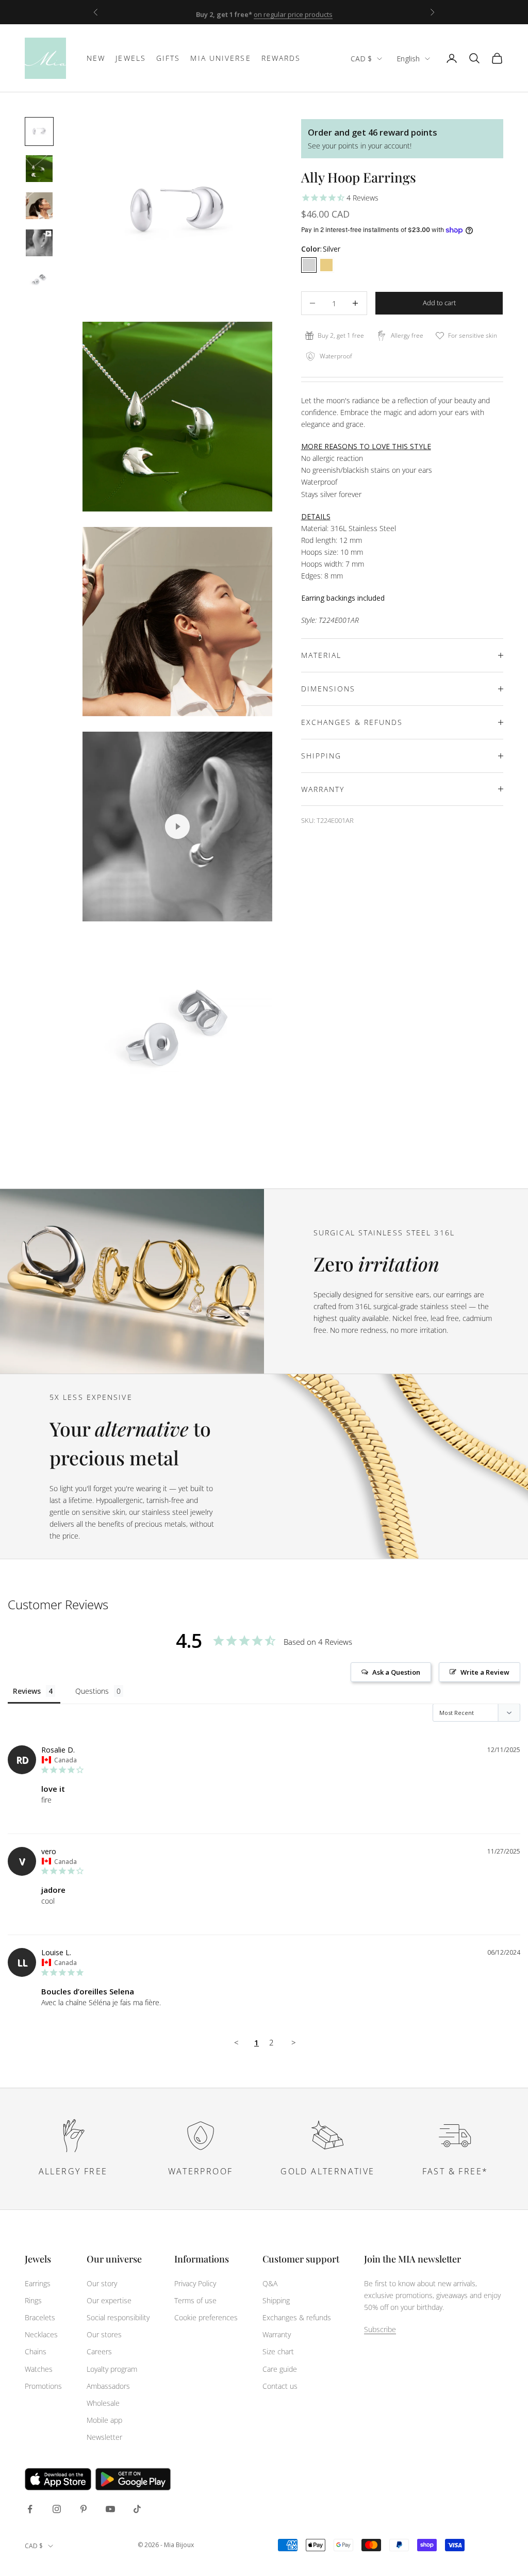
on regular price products (293, 12)
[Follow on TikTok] (137, 2509)
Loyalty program (112, 2369)
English (408, 59)
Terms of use (195, 2300)
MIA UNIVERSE (220, 58)
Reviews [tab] (27, 1691)
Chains (36, 2351)
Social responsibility (118, 2317)
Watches (39, 2369)
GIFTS (168, 58)
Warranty (277, 2334)
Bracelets (40, 2317)
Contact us (280, 2386)
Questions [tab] (92, 1691)
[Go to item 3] (39, 206)
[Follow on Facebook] (30, 2509)
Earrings (38, 2283)
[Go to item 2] (39, 169)
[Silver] (309, 265)
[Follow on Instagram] (57, 2509)
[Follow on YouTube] (110, 2509)
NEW (96, 58)
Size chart (278, 2351)
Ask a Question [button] (396, 1672)
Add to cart (439, 303)
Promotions (43, 2386)
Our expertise (109, 2300)
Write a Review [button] (485, 1672)
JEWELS (131, 58)
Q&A (270, 2283)
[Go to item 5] (39, 280)
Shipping (276, 2300)
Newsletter (104, 2437)
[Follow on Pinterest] (84, 2509)
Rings (33, 2300)
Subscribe (380, 2329)
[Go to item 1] (39, 131)
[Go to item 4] (39, 243)
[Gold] (326, 265)
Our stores (104, 2334)
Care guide (280, 2369)
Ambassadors (108, 2386)
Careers (99, 2351)
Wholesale (103, 2403)
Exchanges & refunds (297, 2317)
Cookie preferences (206, 2317)
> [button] (294, 2042)
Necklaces (41, 2334)
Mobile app (104, 2420)
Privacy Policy (195, 2283)
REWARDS (281, 58)
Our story (102, 2283)
